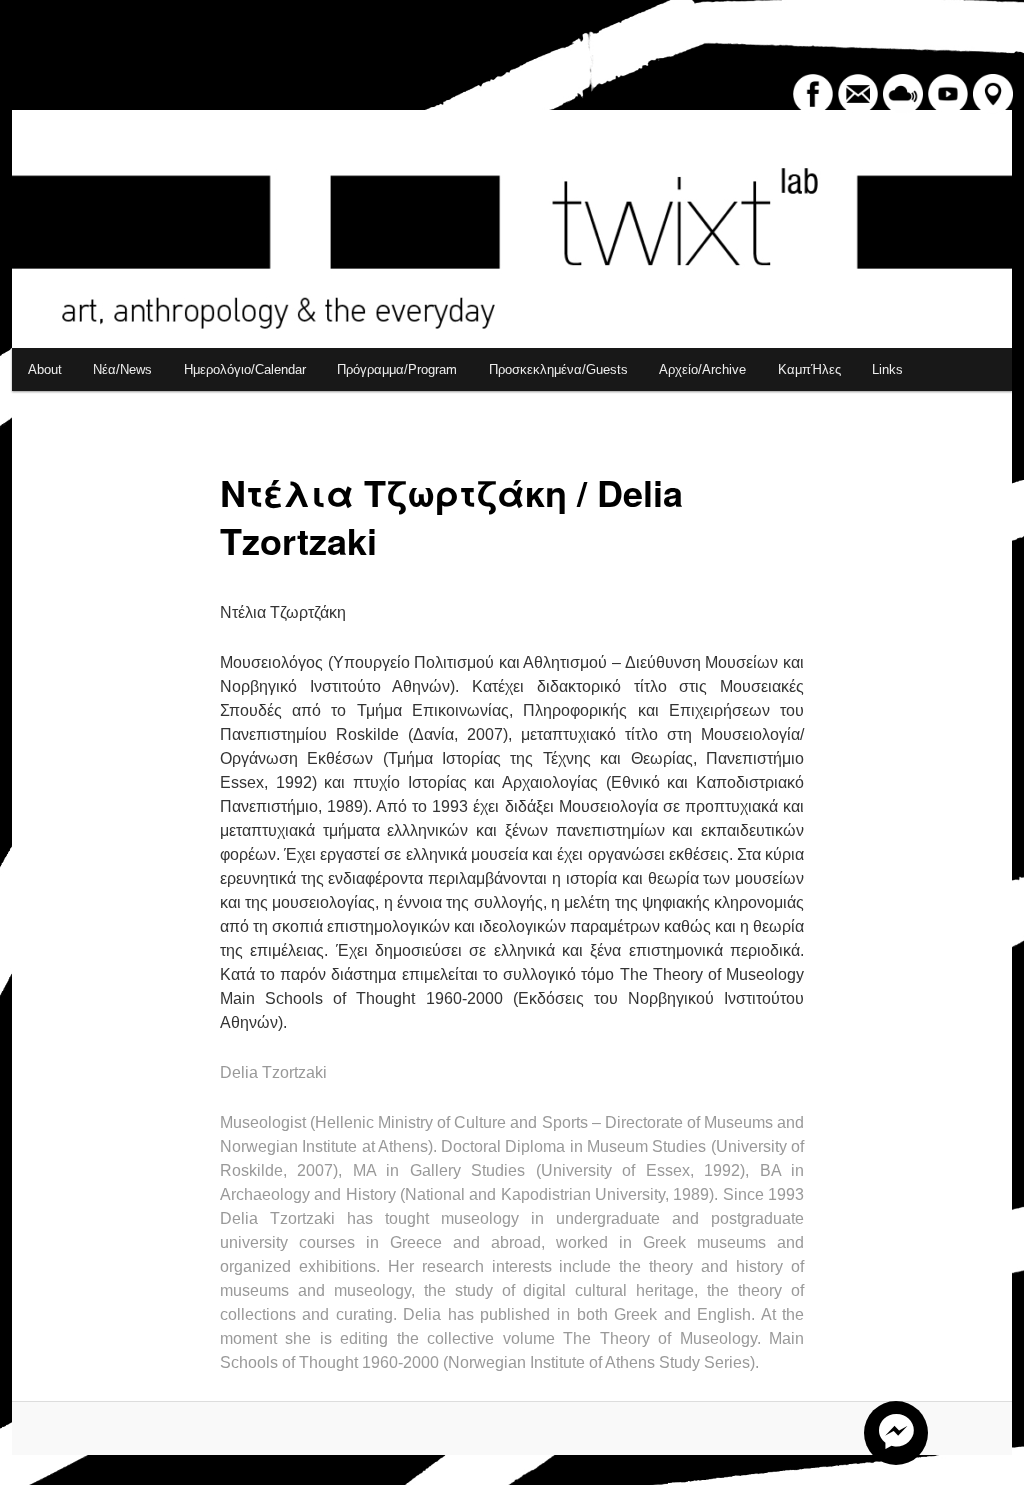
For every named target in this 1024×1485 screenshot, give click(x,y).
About (45, 369)
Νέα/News (122, 369)
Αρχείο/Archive (702, 369)
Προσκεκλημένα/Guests (558, 369)
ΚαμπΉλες (809, 369)
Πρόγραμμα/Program (397, 369)
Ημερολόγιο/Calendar (245, 369)
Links (887, 369)
